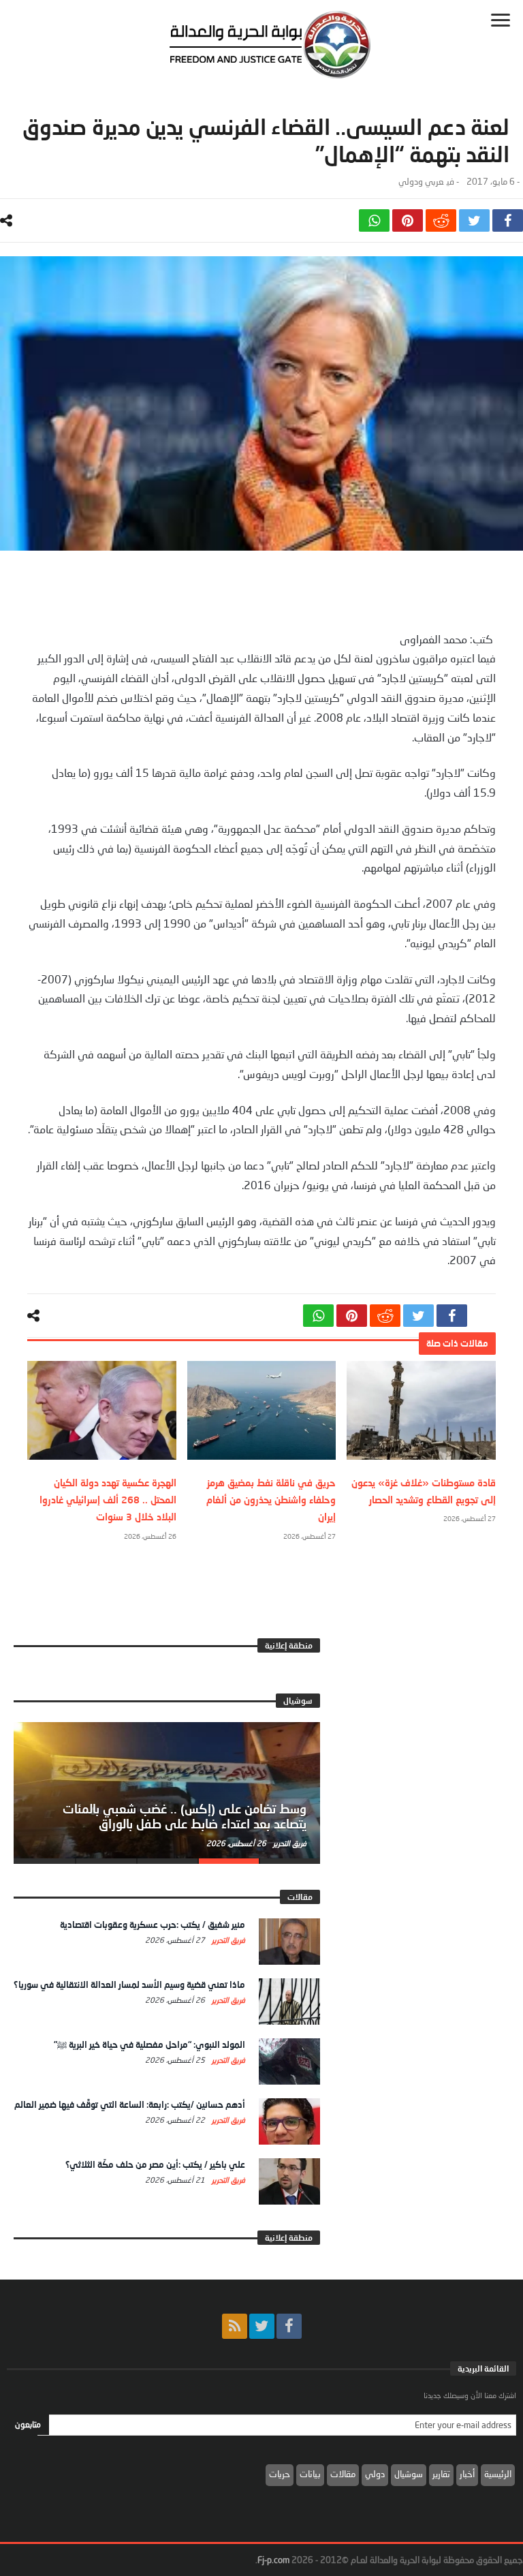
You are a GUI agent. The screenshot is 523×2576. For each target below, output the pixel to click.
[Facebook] (289, 2326)
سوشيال (409, 2474)
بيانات (310, 2474)
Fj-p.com (273, 2560)
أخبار (467, 2474)
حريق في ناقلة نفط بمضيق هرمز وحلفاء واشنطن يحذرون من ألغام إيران (271, 1500)
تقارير (441, 2474)
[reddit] (441, 220)
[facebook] (508, 220)
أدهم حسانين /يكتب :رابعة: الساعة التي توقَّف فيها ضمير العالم (130, 2104)
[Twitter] (262, 2326)
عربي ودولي (421, 182)
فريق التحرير (289, 1843)
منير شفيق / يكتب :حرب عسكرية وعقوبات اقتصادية (153, 1925)
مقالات (343, 2474)
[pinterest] (408, 220)
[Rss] (235, 2326)
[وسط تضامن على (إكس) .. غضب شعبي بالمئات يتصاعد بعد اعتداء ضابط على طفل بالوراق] (167, 1790)
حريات (280, 2474)
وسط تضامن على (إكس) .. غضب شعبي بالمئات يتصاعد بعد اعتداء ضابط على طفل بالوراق (185, 1816)
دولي (375, 2474)
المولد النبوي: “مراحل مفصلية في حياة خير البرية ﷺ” (149, 2044)
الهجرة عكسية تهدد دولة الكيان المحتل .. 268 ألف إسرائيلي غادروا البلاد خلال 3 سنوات (108, 1500)
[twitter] (474, 220)
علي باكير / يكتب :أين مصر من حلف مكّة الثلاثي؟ (155, 2164)
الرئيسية (498, 2474)
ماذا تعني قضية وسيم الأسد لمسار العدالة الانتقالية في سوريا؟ (129, 1984)
